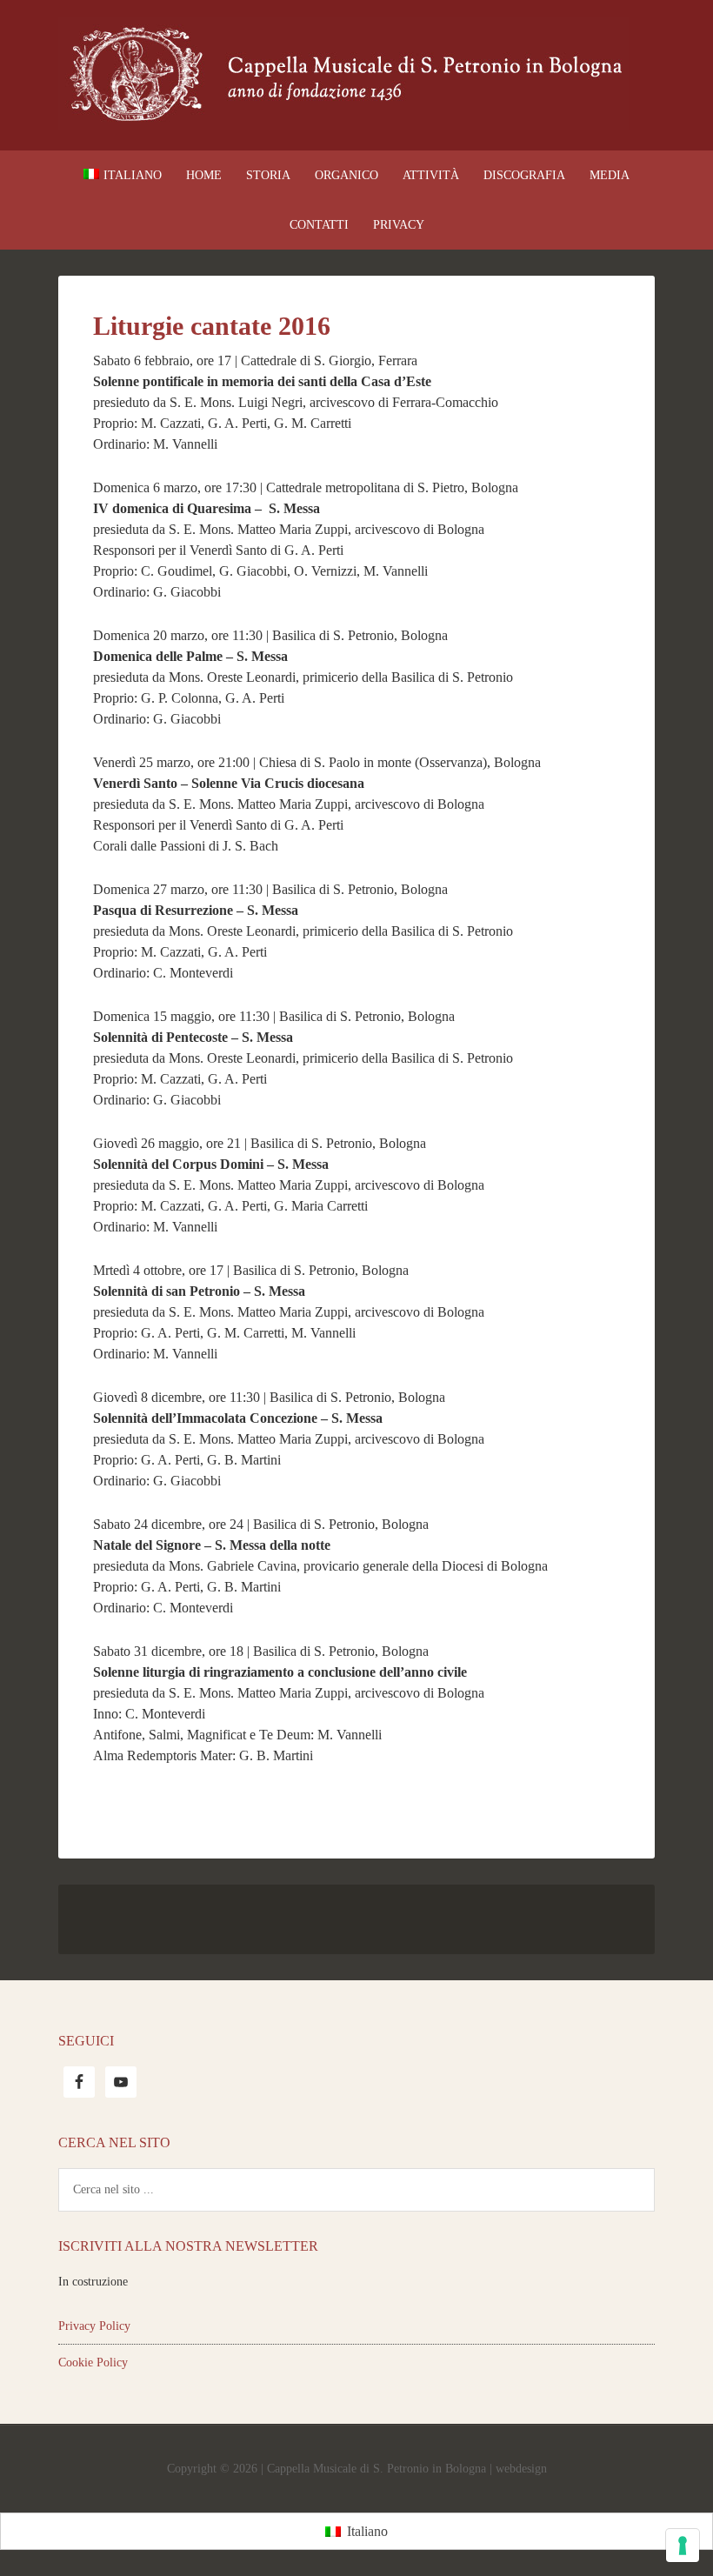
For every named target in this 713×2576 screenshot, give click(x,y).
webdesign (521, 2469)
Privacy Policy (94, 2326)
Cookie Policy (93, 2362)
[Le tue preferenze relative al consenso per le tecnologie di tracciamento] (683, 2546)
